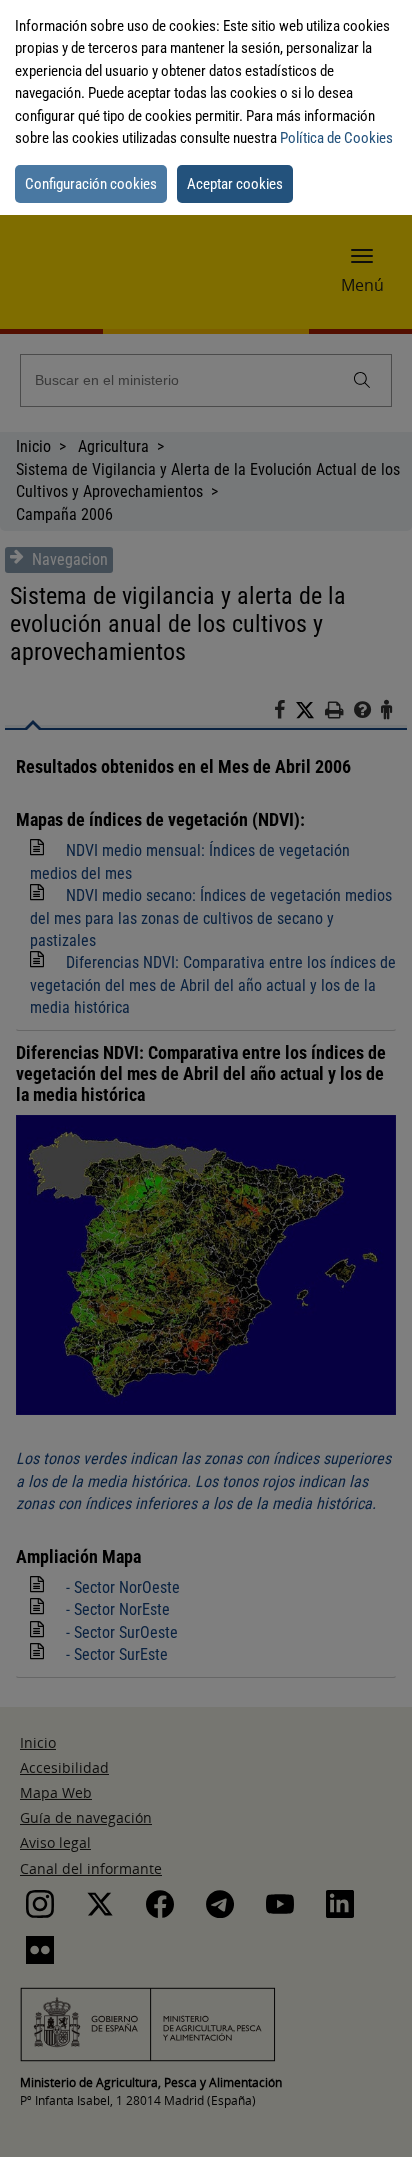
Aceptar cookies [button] (235, 184)
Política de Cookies (336, 138)
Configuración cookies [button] (91, 184)
